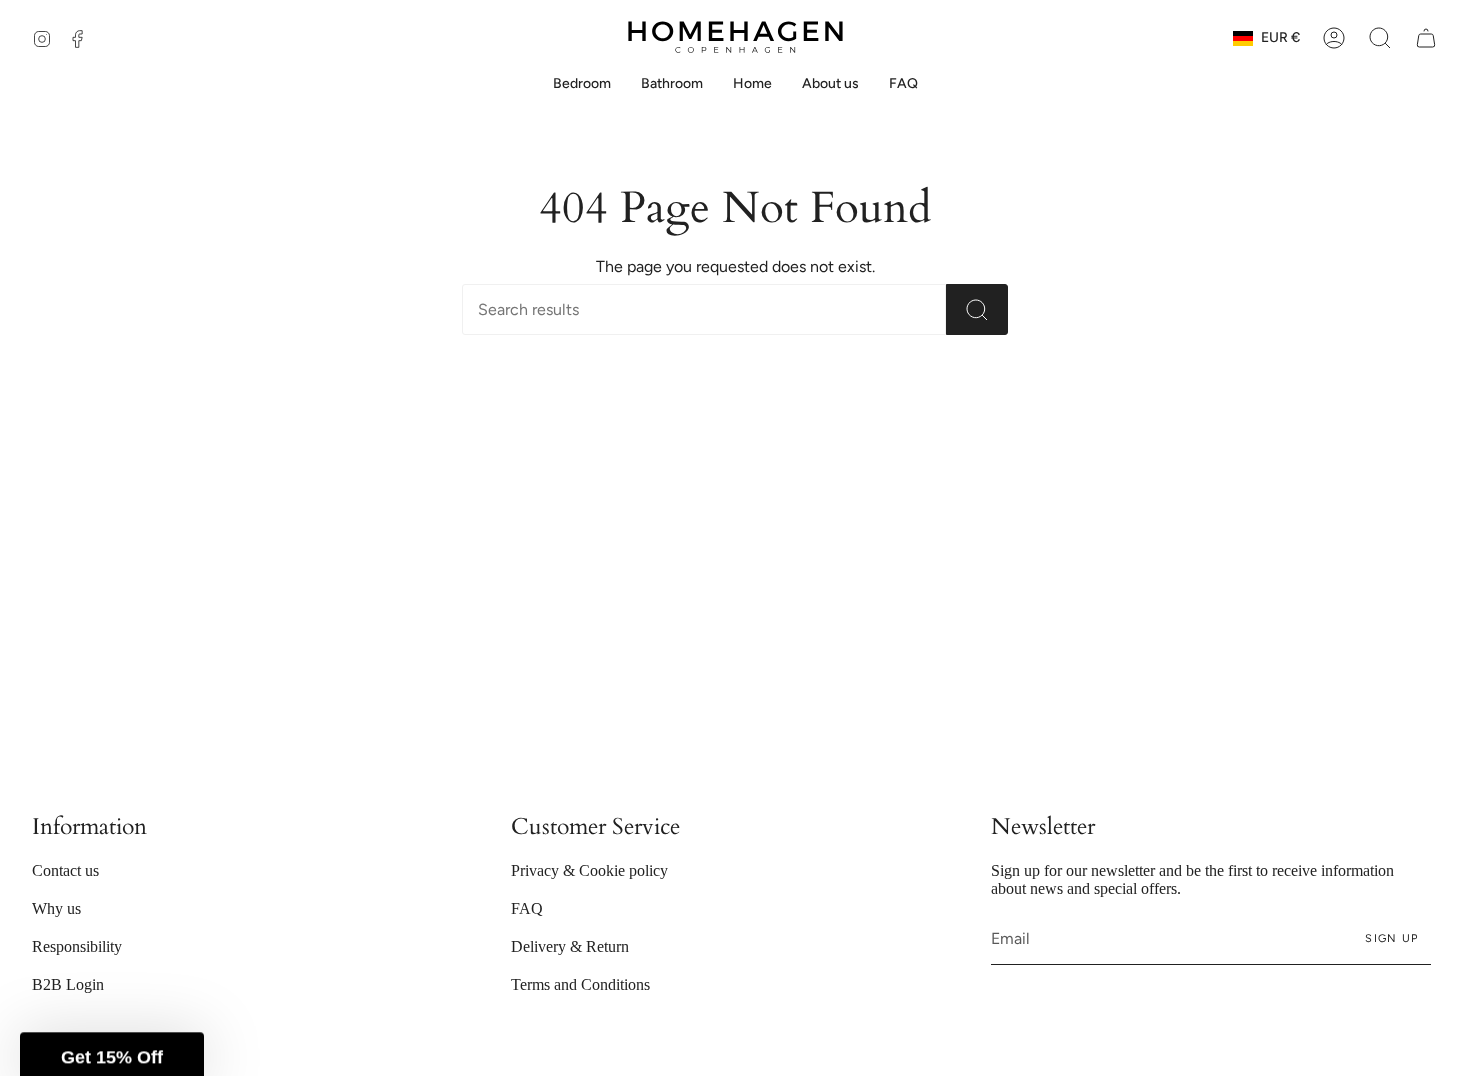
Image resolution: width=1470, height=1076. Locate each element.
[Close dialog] (1444, 25)
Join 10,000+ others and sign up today (367, 661)
